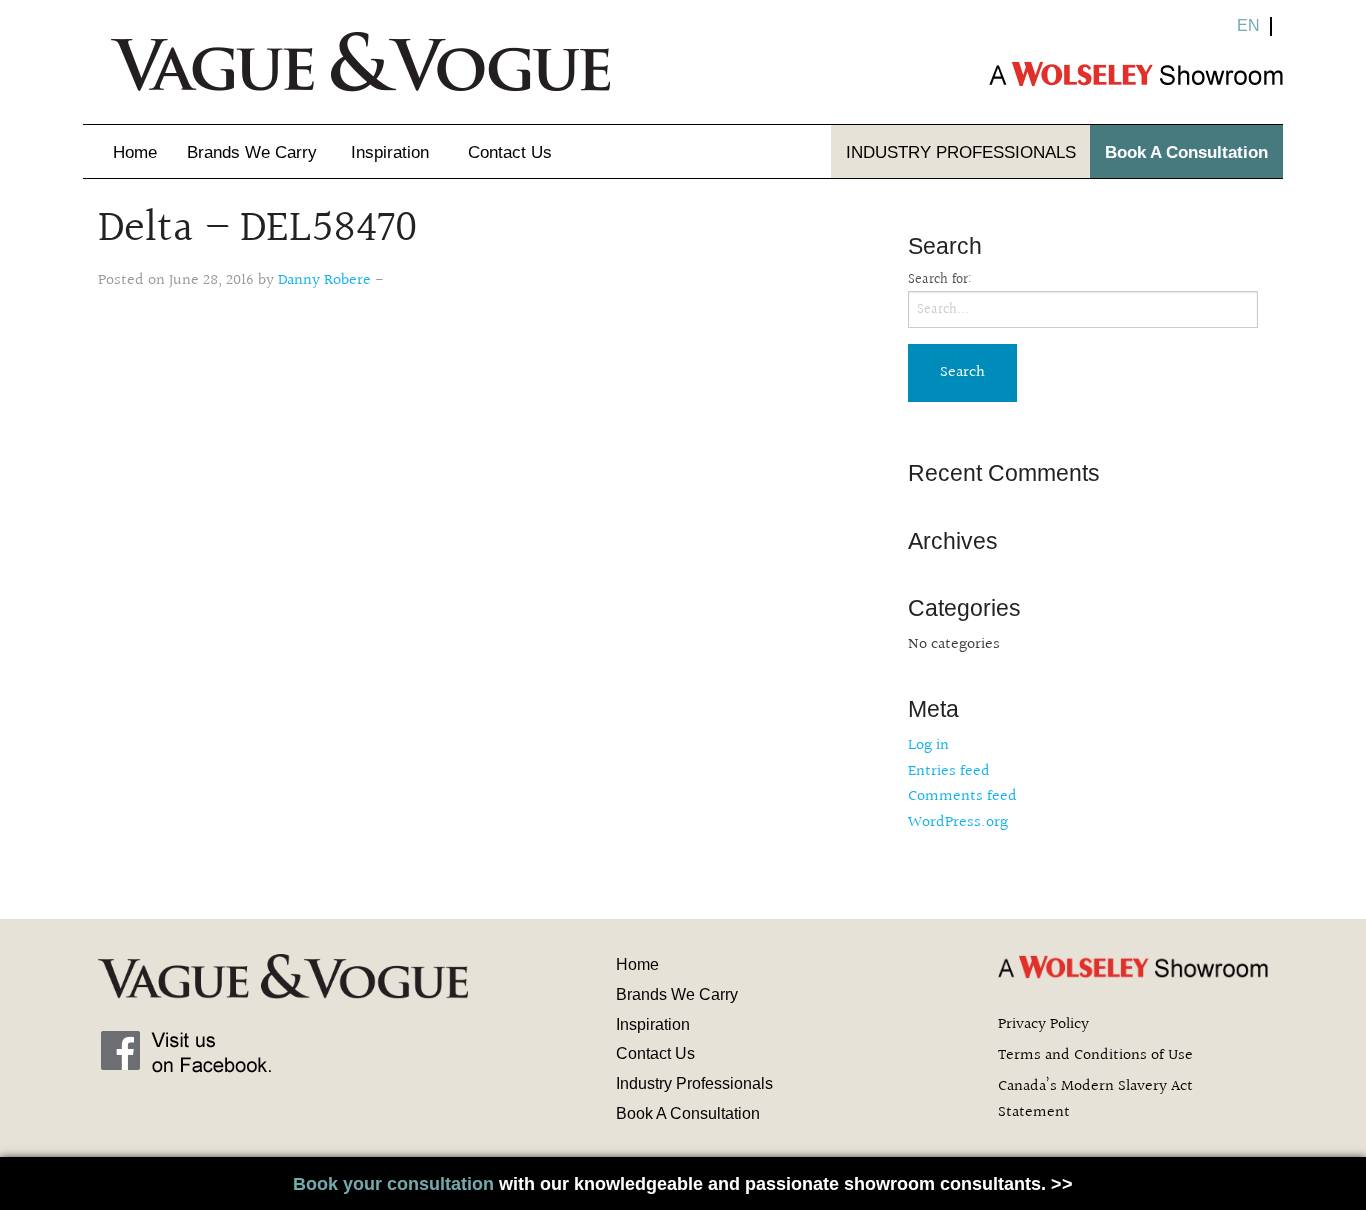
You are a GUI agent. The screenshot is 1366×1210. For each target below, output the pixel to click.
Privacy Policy (1043, 1024)
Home (135, 152)
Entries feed (949, 771)
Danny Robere (324, 280)
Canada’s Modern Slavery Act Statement (1095, 1099)
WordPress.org (958, 822)
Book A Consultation (1186, 152)
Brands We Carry (252, 152)
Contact (510, 152)
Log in (928, 745)
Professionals (961, 152)
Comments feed (962, 796)
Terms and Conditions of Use (1095, 1055)
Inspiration (390, 152)
